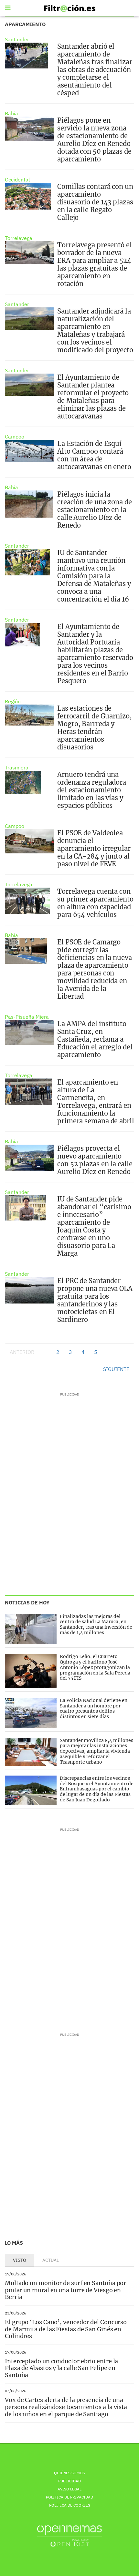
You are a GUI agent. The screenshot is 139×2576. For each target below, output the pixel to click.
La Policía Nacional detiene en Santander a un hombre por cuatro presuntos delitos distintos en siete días (94, 1708)
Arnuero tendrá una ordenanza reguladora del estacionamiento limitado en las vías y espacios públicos (92, 790)
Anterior (22, 1352)
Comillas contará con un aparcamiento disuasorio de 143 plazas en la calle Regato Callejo (95, 202)
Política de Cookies (70, 2505)
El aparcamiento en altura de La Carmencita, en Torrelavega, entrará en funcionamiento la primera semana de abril (96, 1102)
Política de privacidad (69, 2497)
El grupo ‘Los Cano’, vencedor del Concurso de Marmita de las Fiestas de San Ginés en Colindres (66, 2329)
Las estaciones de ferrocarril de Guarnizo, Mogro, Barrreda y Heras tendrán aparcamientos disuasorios (95, 728)
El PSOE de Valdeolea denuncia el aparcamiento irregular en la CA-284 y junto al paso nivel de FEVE (94, 848)
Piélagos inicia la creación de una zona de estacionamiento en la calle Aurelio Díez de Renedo (95, 510)
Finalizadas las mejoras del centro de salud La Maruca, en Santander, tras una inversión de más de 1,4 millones (96, 1624)
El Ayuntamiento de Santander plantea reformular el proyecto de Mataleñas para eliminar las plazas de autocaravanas (93, 397)
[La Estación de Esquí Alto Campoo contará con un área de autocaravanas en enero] (29, 451)
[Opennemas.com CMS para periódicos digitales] (69, 2536)
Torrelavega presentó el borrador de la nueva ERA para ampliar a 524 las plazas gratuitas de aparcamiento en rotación (95, 264)
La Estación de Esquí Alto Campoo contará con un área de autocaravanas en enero (94, 455)
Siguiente (116, 1369)
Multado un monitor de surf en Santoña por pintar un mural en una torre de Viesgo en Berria (65, 2290)
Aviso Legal (69, 2489)
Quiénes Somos (69, 2473)
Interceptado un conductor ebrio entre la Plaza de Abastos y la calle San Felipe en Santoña (61, 2368)
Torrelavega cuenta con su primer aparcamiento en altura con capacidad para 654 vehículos (95, 903)
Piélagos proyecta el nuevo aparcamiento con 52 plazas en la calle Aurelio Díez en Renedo (95, 1160)
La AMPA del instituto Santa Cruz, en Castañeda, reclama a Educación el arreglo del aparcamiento (95, 1039)
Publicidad (69, 2481)
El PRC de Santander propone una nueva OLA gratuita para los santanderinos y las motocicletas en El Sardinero (95, 1300)
